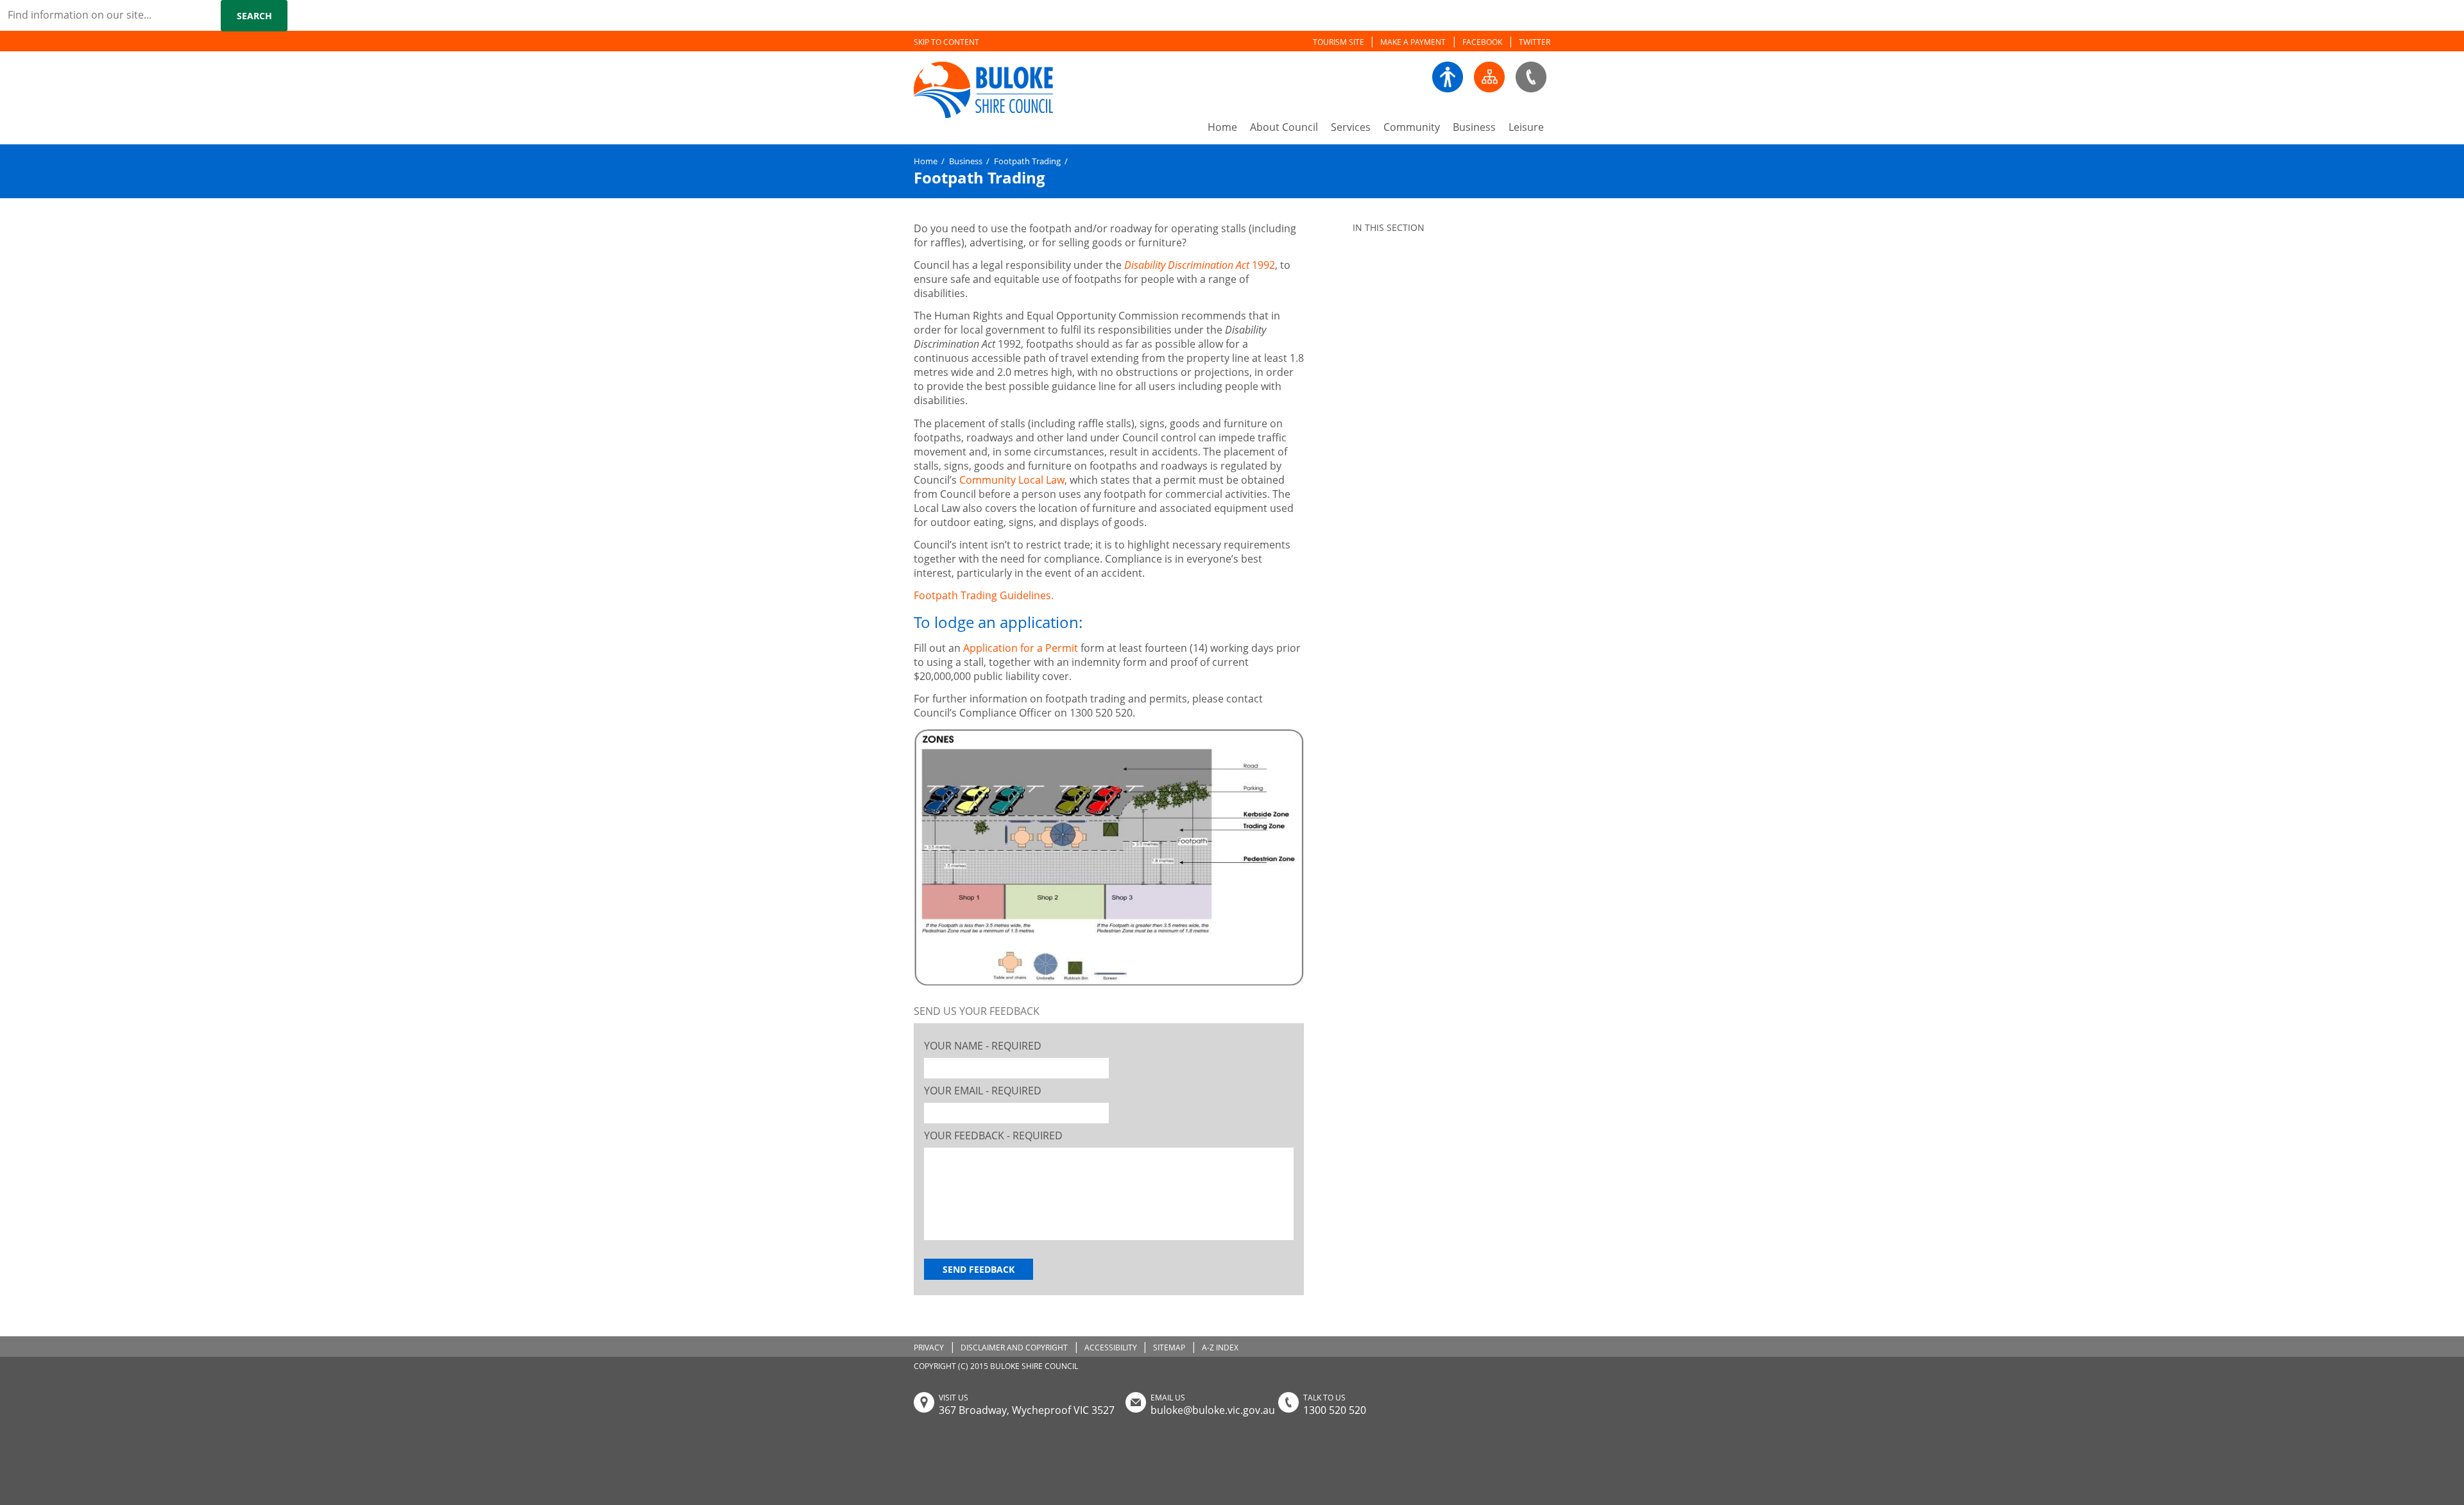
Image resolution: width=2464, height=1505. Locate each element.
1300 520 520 (1335, 1410)
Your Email (983, 1091)
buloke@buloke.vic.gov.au (1213, 1410)
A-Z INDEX (1220, 1348)
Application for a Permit (1021, 648)
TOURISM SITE (1339, 42)
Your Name (983, 1046)
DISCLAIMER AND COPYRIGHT (1014, 1348)
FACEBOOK (1482, 42)
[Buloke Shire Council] (955, 91)
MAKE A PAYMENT (1413, 42)
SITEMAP (1169, 1348)
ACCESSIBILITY (1111, 1348)
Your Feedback (993, 1135)
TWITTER (1535, 42)
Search (254, 16)
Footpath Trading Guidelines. (985, 595)
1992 (1200, 265)
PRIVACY (929, 1348)
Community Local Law (1012, 480)
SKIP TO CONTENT (946, 42)
